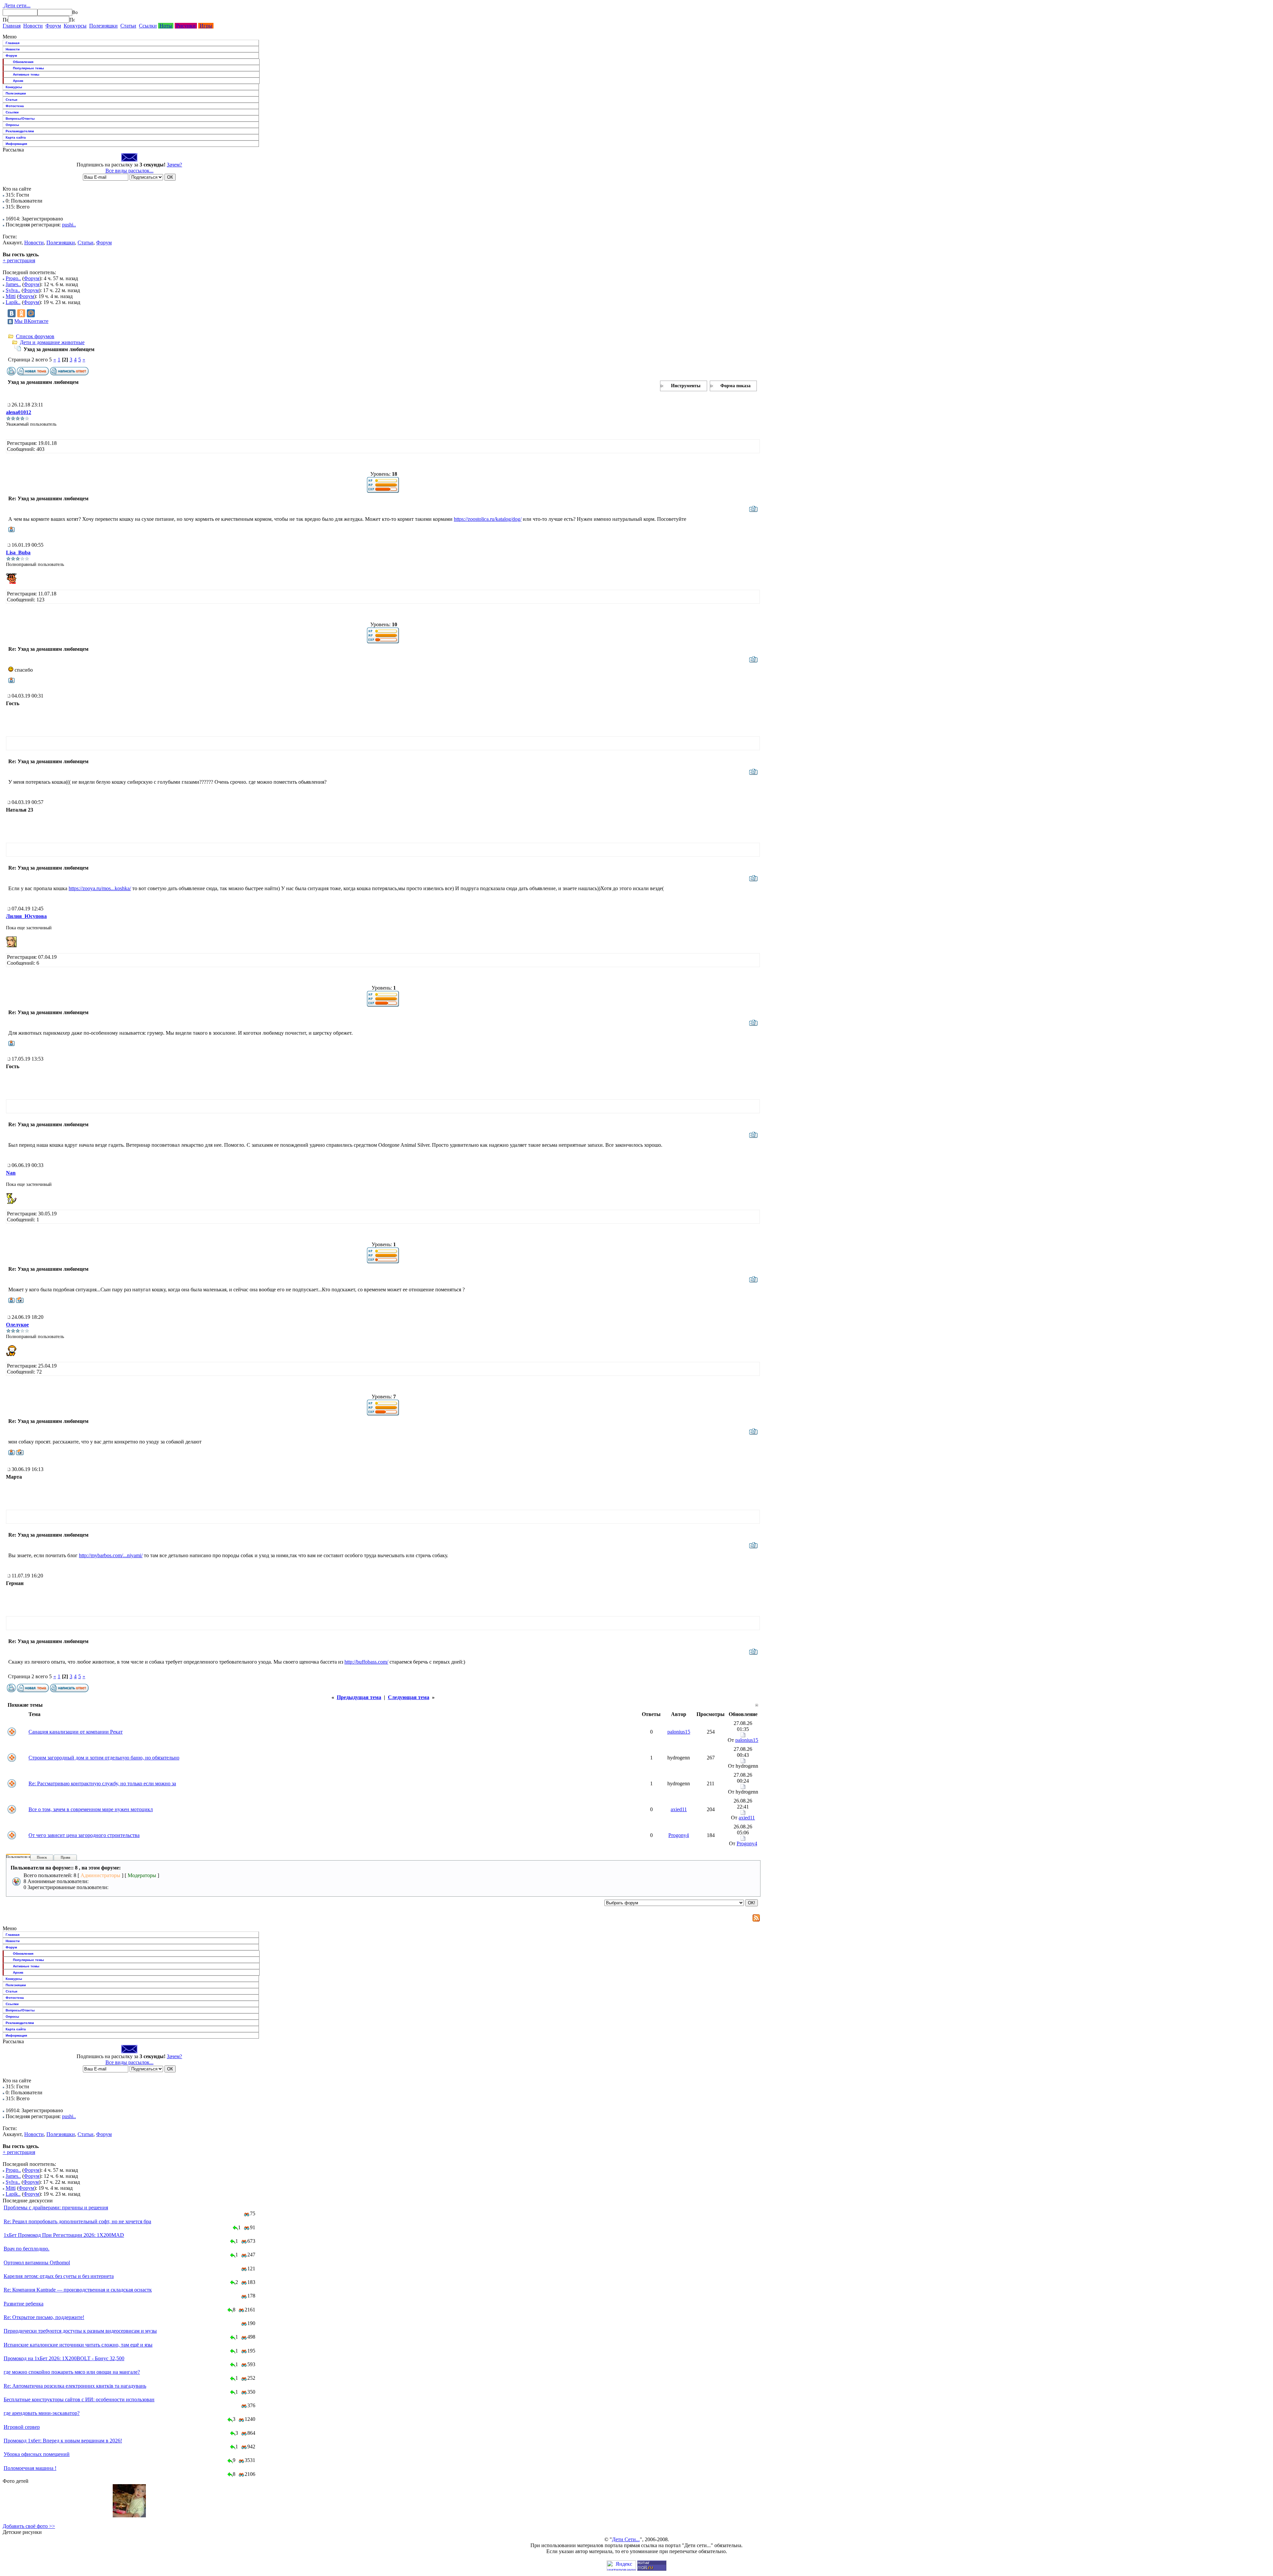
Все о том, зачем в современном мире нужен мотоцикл (91, 1809)
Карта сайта (16, 137)
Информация (16, 144)
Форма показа (735, 386)
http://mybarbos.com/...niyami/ (111, 1555)
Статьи (128, 26)
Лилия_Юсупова (26, 916)
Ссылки (148, 26)
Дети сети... (17, 5)
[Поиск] (5, 20)
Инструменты (686, 386)
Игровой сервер (22, 2427)
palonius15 (679, 1732)
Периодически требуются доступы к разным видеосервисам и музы (80, 2331)
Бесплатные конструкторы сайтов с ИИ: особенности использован (79, 2399)
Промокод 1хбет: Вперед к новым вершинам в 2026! (63, 2441)
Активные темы (26, 74)
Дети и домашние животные (52, 342)
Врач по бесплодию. (27, 2249)
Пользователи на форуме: (26, 1857)
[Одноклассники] (21, 313)
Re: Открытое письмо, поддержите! (44, 2317)
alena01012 (19, 412)
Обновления (23, 62)
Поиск (42, 1857)
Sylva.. (13, 290)
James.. (13, 284)
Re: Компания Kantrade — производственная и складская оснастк (78, 2290)
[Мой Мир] (31, 313)
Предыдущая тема (359, 1697)
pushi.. (69, 225)
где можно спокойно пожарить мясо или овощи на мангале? (72, 2372)
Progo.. (13, 278)
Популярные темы (29, 68)
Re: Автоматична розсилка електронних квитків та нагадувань (75, 2386)
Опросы (12, 125)
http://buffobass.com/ (366, 1662)
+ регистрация (19, 260)
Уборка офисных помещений (37, 2454)
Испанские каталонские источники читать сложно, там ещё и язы (78, 2345)
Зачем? (174, 165)
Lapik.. (13, 302)
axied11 (679, 1809)
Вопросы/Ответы (20, 119)
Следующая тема (409, 1697)
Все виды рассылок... (129, 171)
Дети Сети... (626, 2539)
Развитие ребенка (24, 2304)
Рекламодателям (20, 131)
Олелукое (17, 1325)
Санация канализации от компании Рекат (76, 1732)
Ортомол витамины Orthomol (37, 2263)
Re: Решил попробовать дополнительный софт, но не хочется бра (77, 2221)
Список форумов (35, 336)
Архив (18, 81)
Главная (12, 26)
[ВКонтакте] (12, 313)
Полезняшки (103, 26)
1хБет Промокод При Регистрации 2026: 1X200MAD (64, 2235)
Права (65, 1857)
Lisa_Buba (18, 552)
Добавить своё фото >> (29, 2526)
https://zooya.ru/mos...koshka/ (100, 888)
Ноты (166, 26)
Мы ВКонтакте (31, 321)
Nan (11, 1173)
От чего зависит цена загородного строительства (84, 1835)
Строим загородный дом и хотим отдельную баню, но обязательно (104, 1758)
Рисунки (186, 26)
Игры (206, 26)
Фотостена (15, 106)
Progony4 (679, 1835)
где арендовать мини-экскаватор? (42, 2413)
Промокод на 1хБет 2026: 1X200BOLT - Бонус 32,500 (64, 2358)
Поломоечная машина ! (30, 2468)
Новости (33, 26)
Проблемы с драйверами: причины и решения (56, 2208)
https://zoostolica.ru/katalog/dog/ (488, 519)
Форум (53, 26)
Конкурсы (75, 26)
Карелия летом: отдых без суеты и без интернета (59, 2276)
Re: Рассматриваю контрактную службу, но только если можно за (102, 1783)
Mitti (11, 296)
